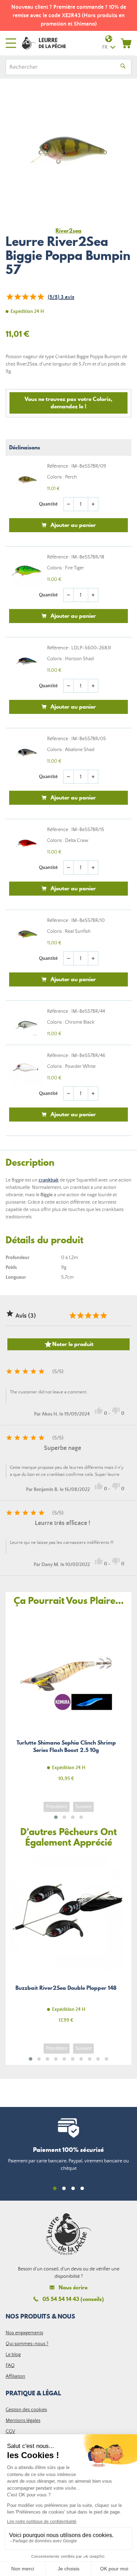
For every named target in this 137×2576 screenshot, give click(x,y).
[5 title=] (103, 1316)
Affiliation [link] (15, 2376)
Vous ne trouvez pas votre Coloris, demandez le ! (68, 403)
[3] (25, 297)
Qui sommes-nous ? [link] (27, 2344)
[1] (9, 297)
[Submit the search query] (123, 67)
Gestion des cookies (26, 2410)
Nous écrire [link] (73, 2287)
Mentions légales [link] (23, 2421)
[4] (33, 297)
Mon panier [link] (126, 43)
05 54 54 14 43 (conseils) (73, 2299)
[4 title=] (96, 1316)
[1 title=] (72, 1316)
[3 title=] (88, 1316)
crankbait (49, 1180)
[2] (17, 297)
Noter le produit (69, 1344)
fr (105, 47)
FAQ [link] (10, 2366)
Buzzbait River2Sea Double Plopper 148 (66, 1943)
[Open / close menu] (11, 43)
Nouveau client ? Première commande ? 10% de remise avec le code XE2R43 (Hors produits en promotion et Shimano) (69, 15)
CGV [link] (10, 2431)
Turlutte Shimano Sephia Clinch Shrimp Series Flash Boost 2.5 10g (66, 1701)
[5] (40, 297)
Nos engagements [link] (24, 2333)
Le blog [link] (13, 2355)
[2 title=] (80, 1316)
